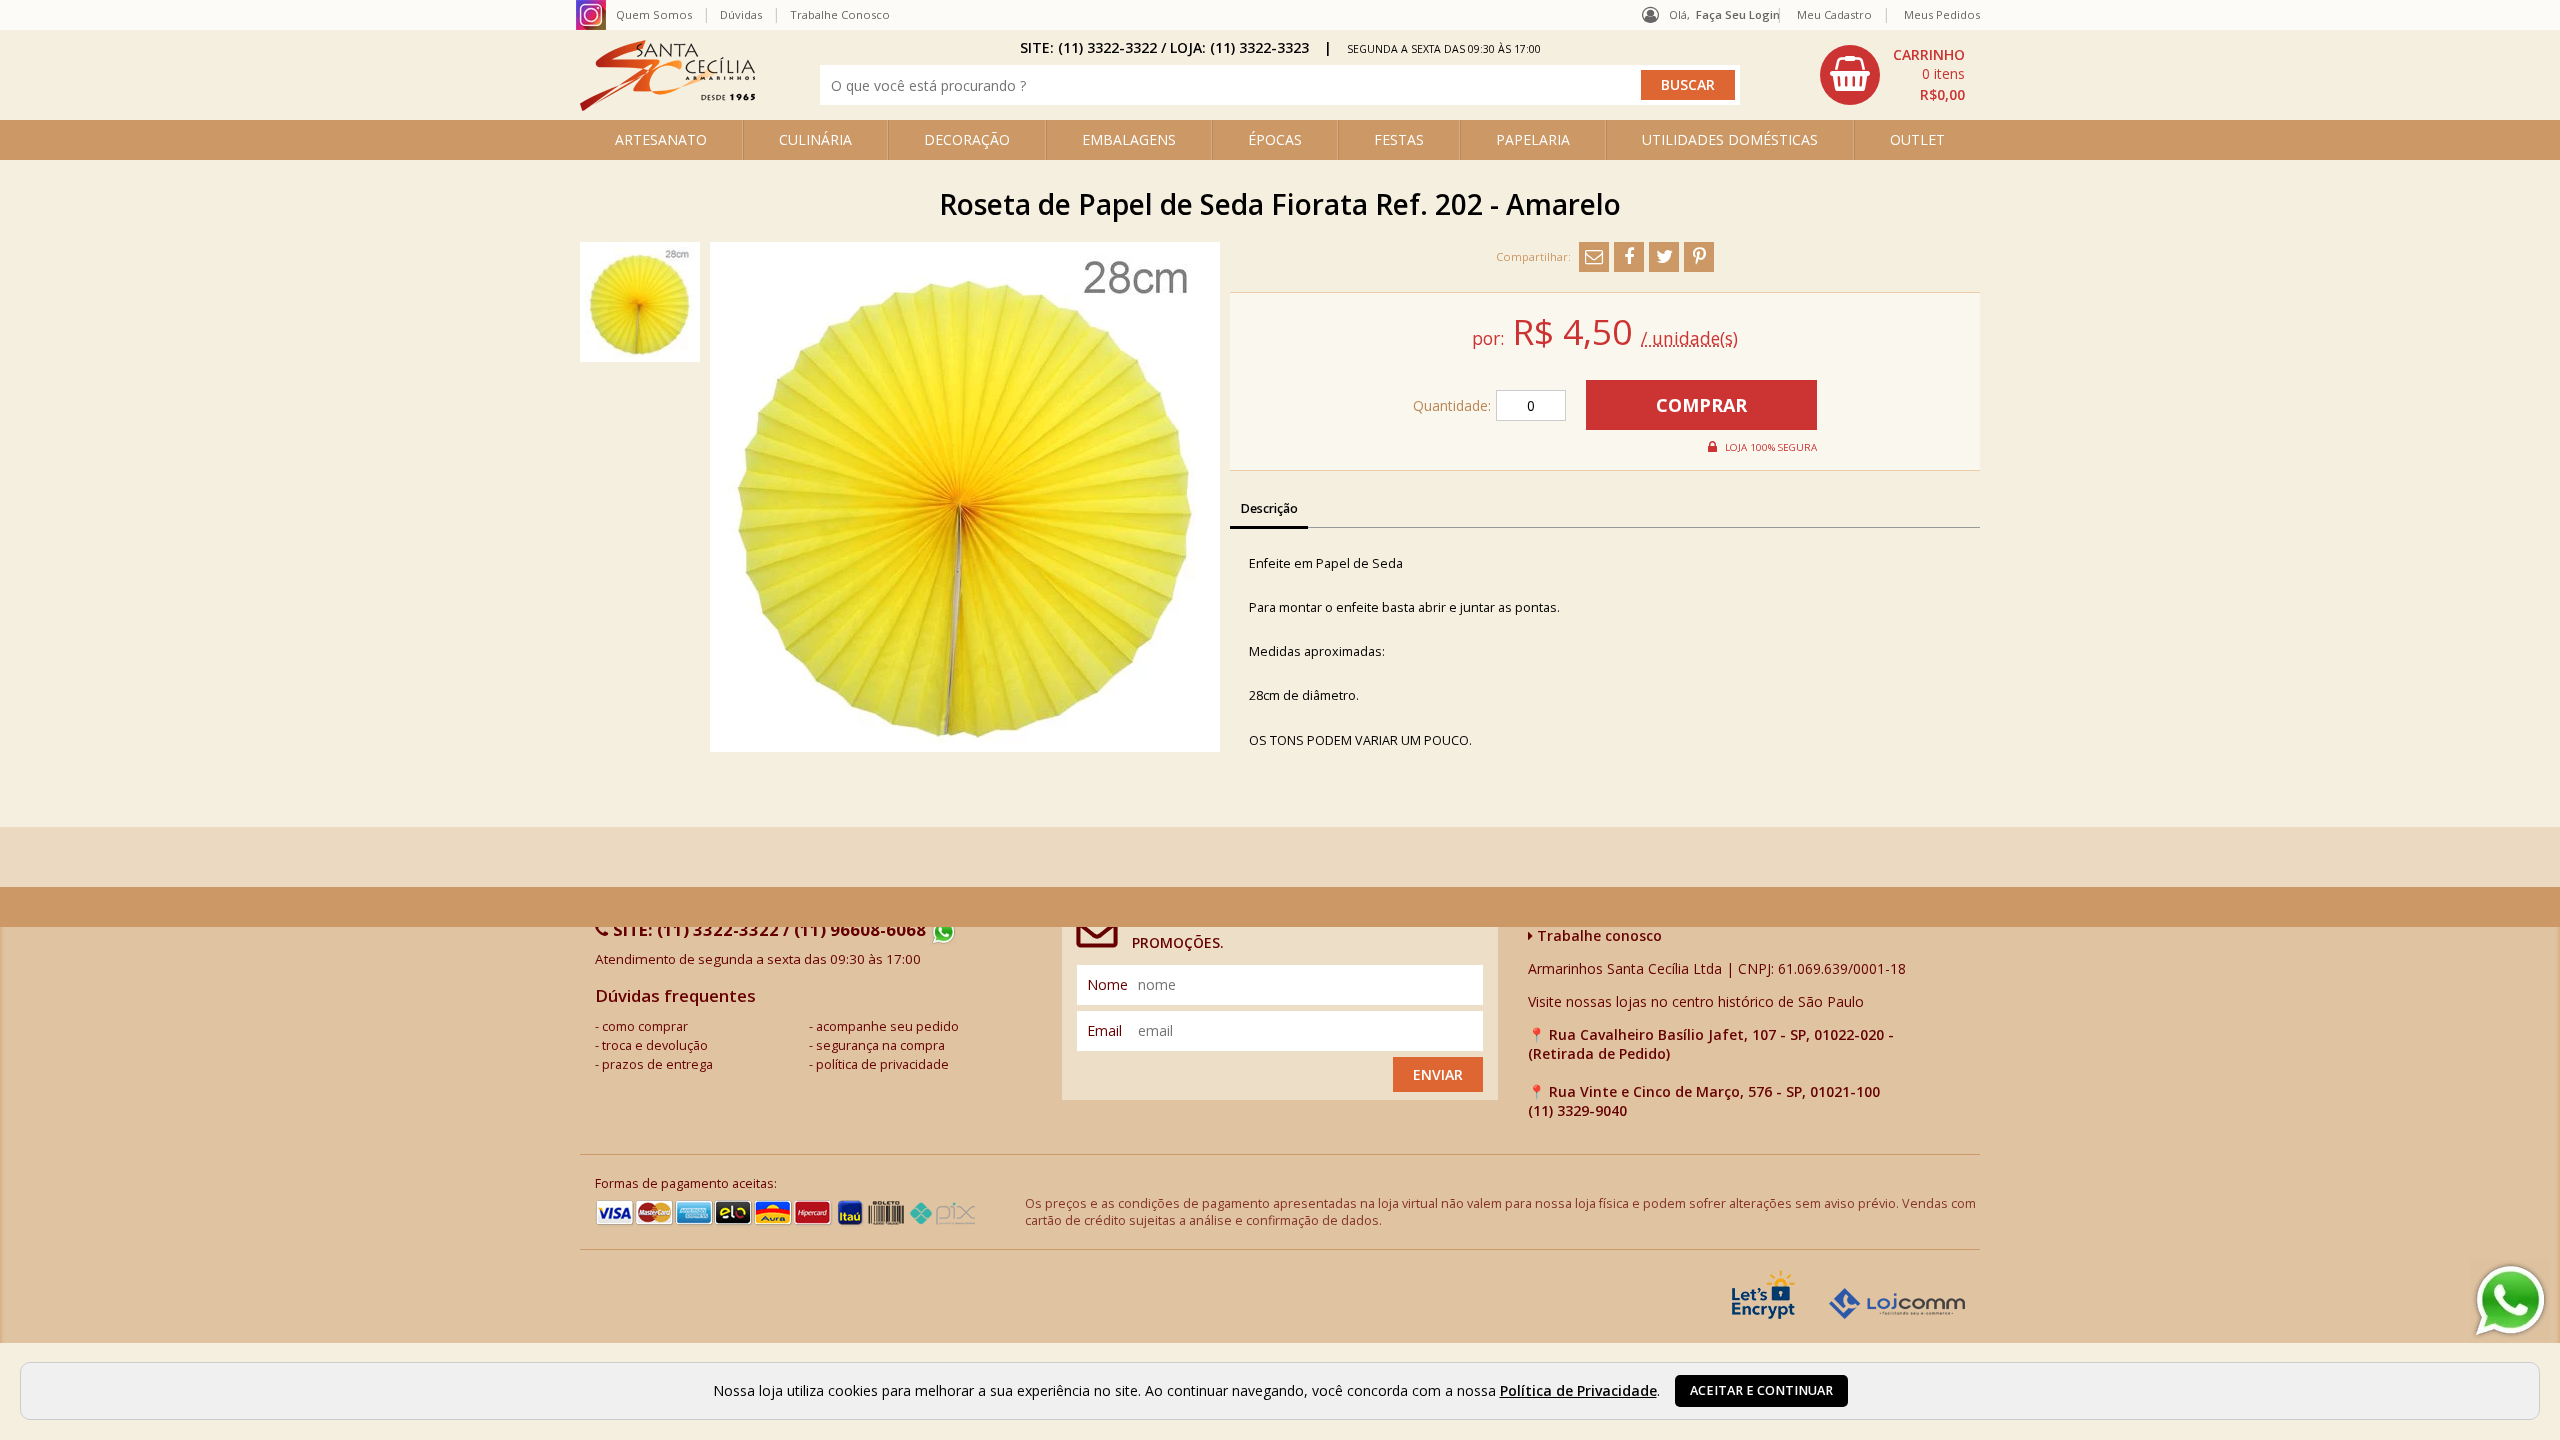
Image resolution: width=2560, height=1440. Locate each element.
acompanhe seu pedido (887, 1026)
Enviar (1438, 1074)
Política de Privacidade (1578, 1390)
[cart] (1895, 75)
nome (1107, 984)
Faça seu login (1738, 14)
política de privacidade (882, 1064)
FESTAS (1399, 139)
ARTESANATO (661, 139)
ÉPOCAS (1275, 139)
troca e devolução (655, 1045)
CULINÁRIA (815, 139)
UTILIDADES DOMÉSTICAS (1730, 139)
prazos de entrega (657, 1064)
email (1104, 1030)
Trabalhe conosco (1597, 935)
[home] (667, 105)
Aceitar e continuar (1761, 1390)
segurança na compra (880, 1045)
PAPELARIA (1533, 139)
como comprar (645, 1026)
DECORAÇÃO (967, 139)
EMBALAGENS (1129, 139)
